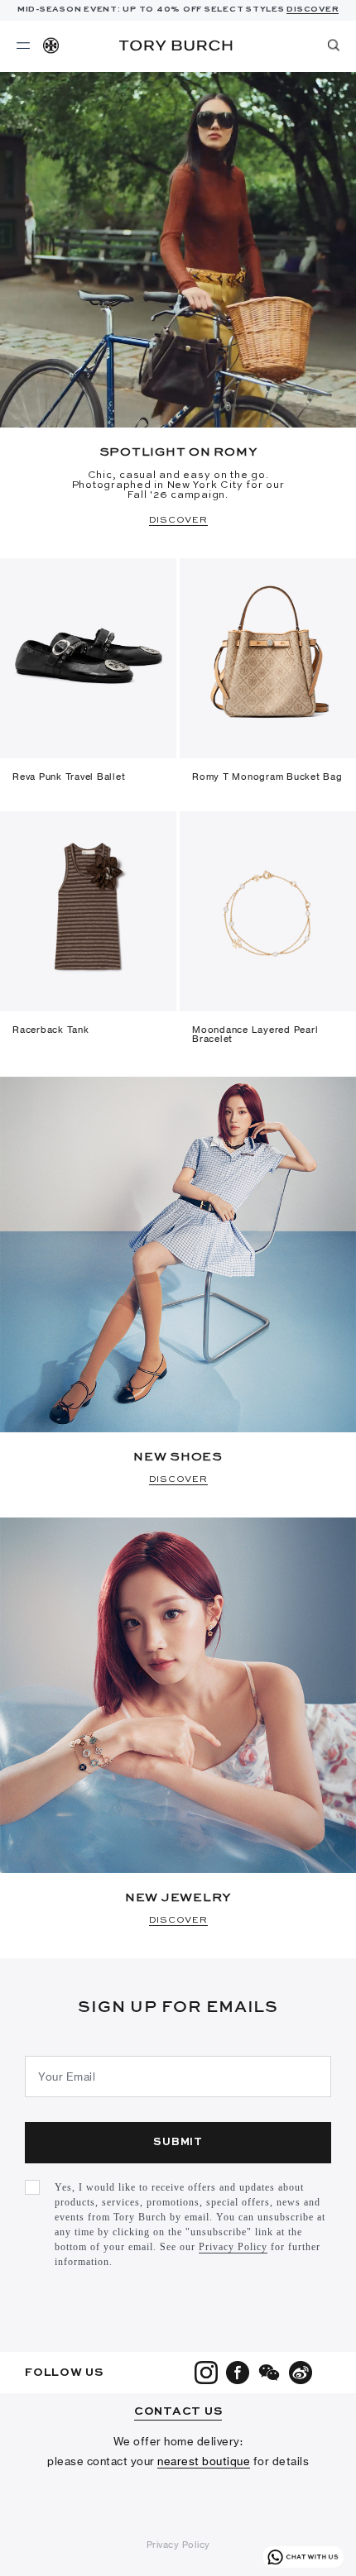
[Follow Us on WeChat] (269, 2373)
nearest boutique (204, 2461)
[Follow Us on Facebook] (238, 2373)
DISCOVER (313, 9)
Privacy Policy (233, 2247)
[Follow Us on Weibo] (301, 2373)
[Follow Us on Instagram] (206, 2373)
